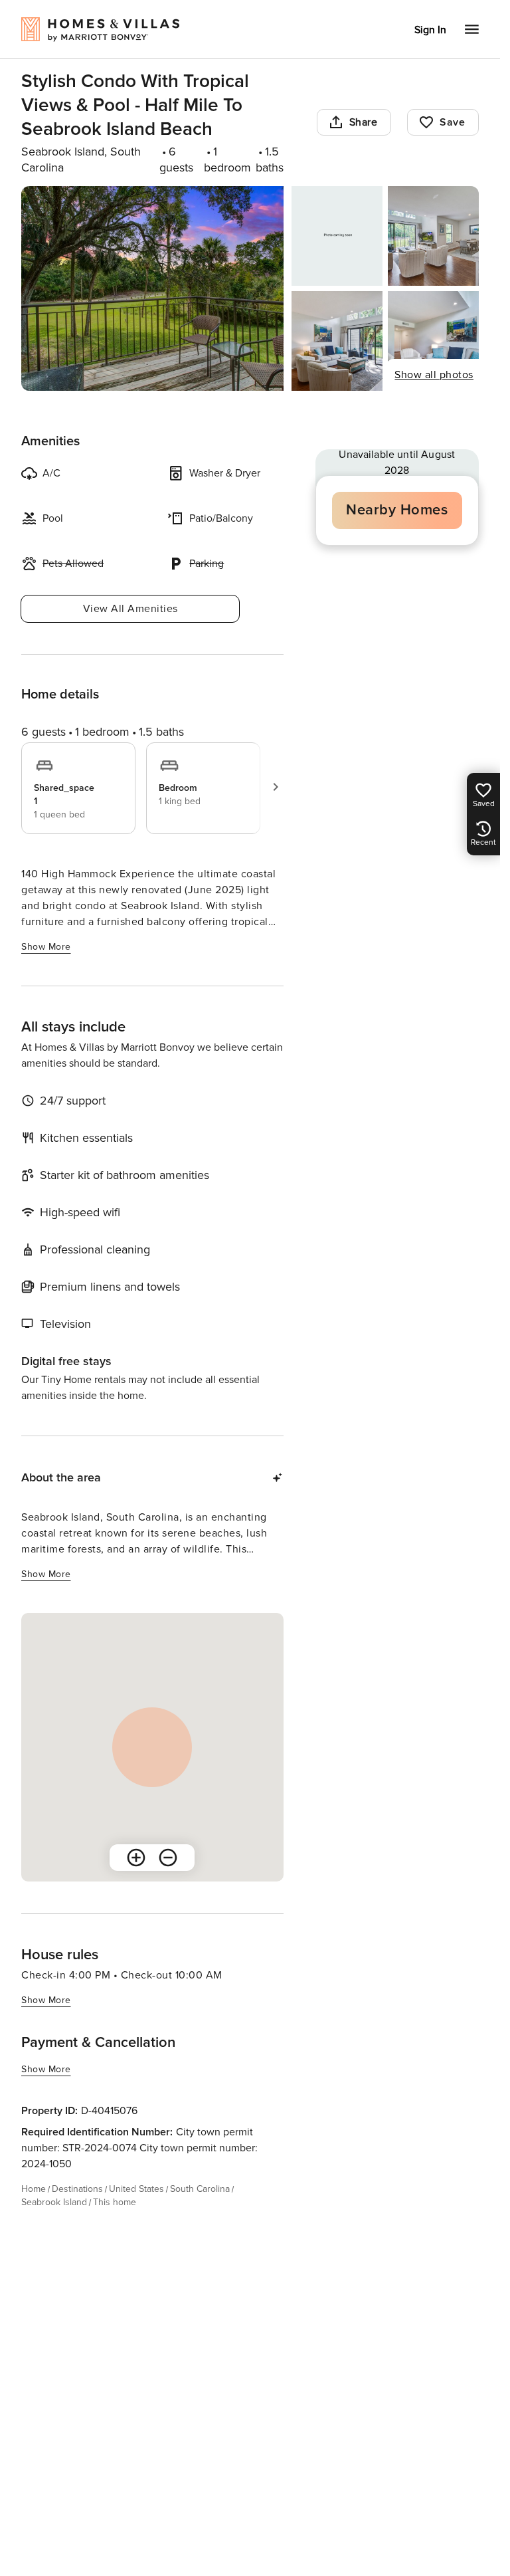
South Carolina (200, 2189)
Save (452, 122)
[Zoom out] (168, 1858)
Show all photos (434, 375)
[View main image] (152, 288)
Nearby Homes (397, 510)
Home (34, 2189)
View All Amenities (130, 609)
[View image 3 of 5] (433, 236)
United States (136, 2189)
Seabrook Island (54, 2202)
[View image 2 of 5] (337, 236)
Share (364, 122)
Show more (46, 947)
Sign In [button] (430, 30)
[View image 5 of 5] (433, 341)
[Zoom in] (136, 1858)
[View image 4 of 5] (337, 341)
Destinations (77, 2189)
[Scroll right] (276, 787)
